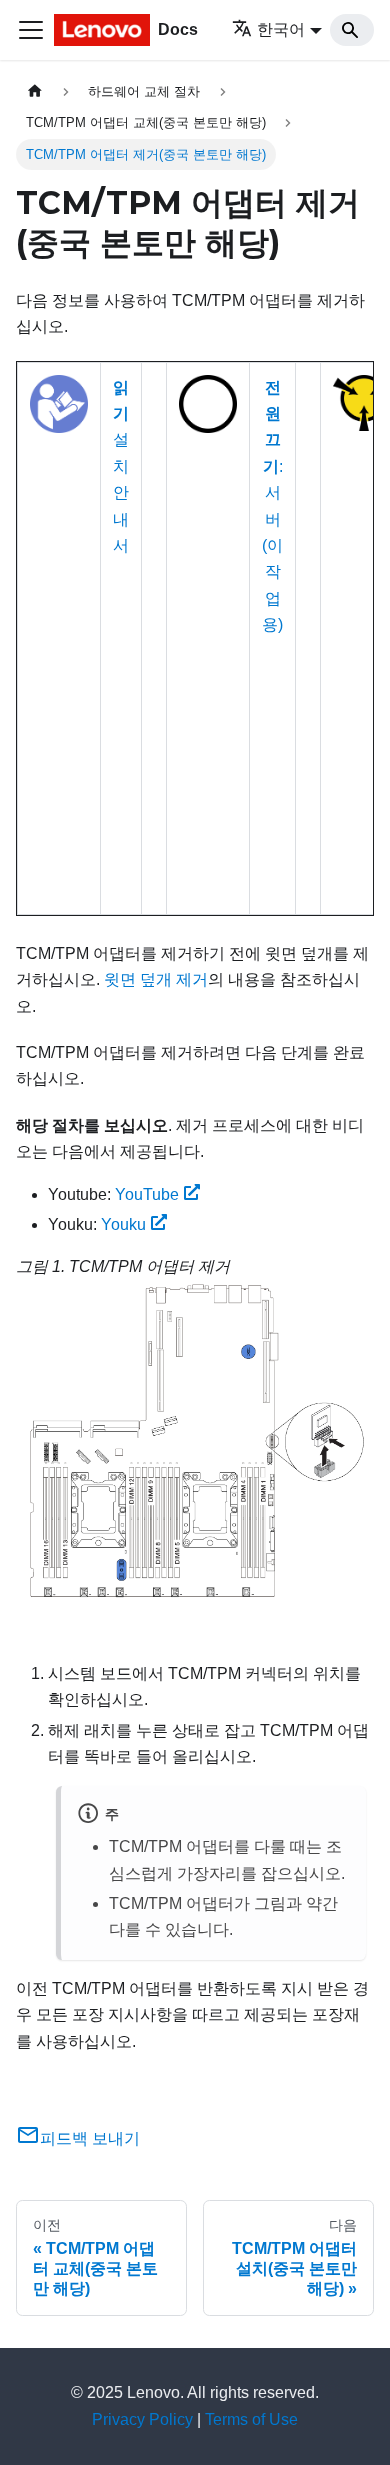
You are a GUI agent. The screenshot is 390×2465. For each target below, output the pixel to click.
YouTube (147, 1194)
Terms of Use (251, 2419)
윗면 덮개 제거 (156, 979)
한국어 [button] (281, 29)
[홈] (35, 91)
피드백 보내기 (90, 2138)
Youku (123, 1224)
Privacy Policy (142, 2419)
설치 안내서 (121, 466)
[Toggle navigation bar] (31, 30)
